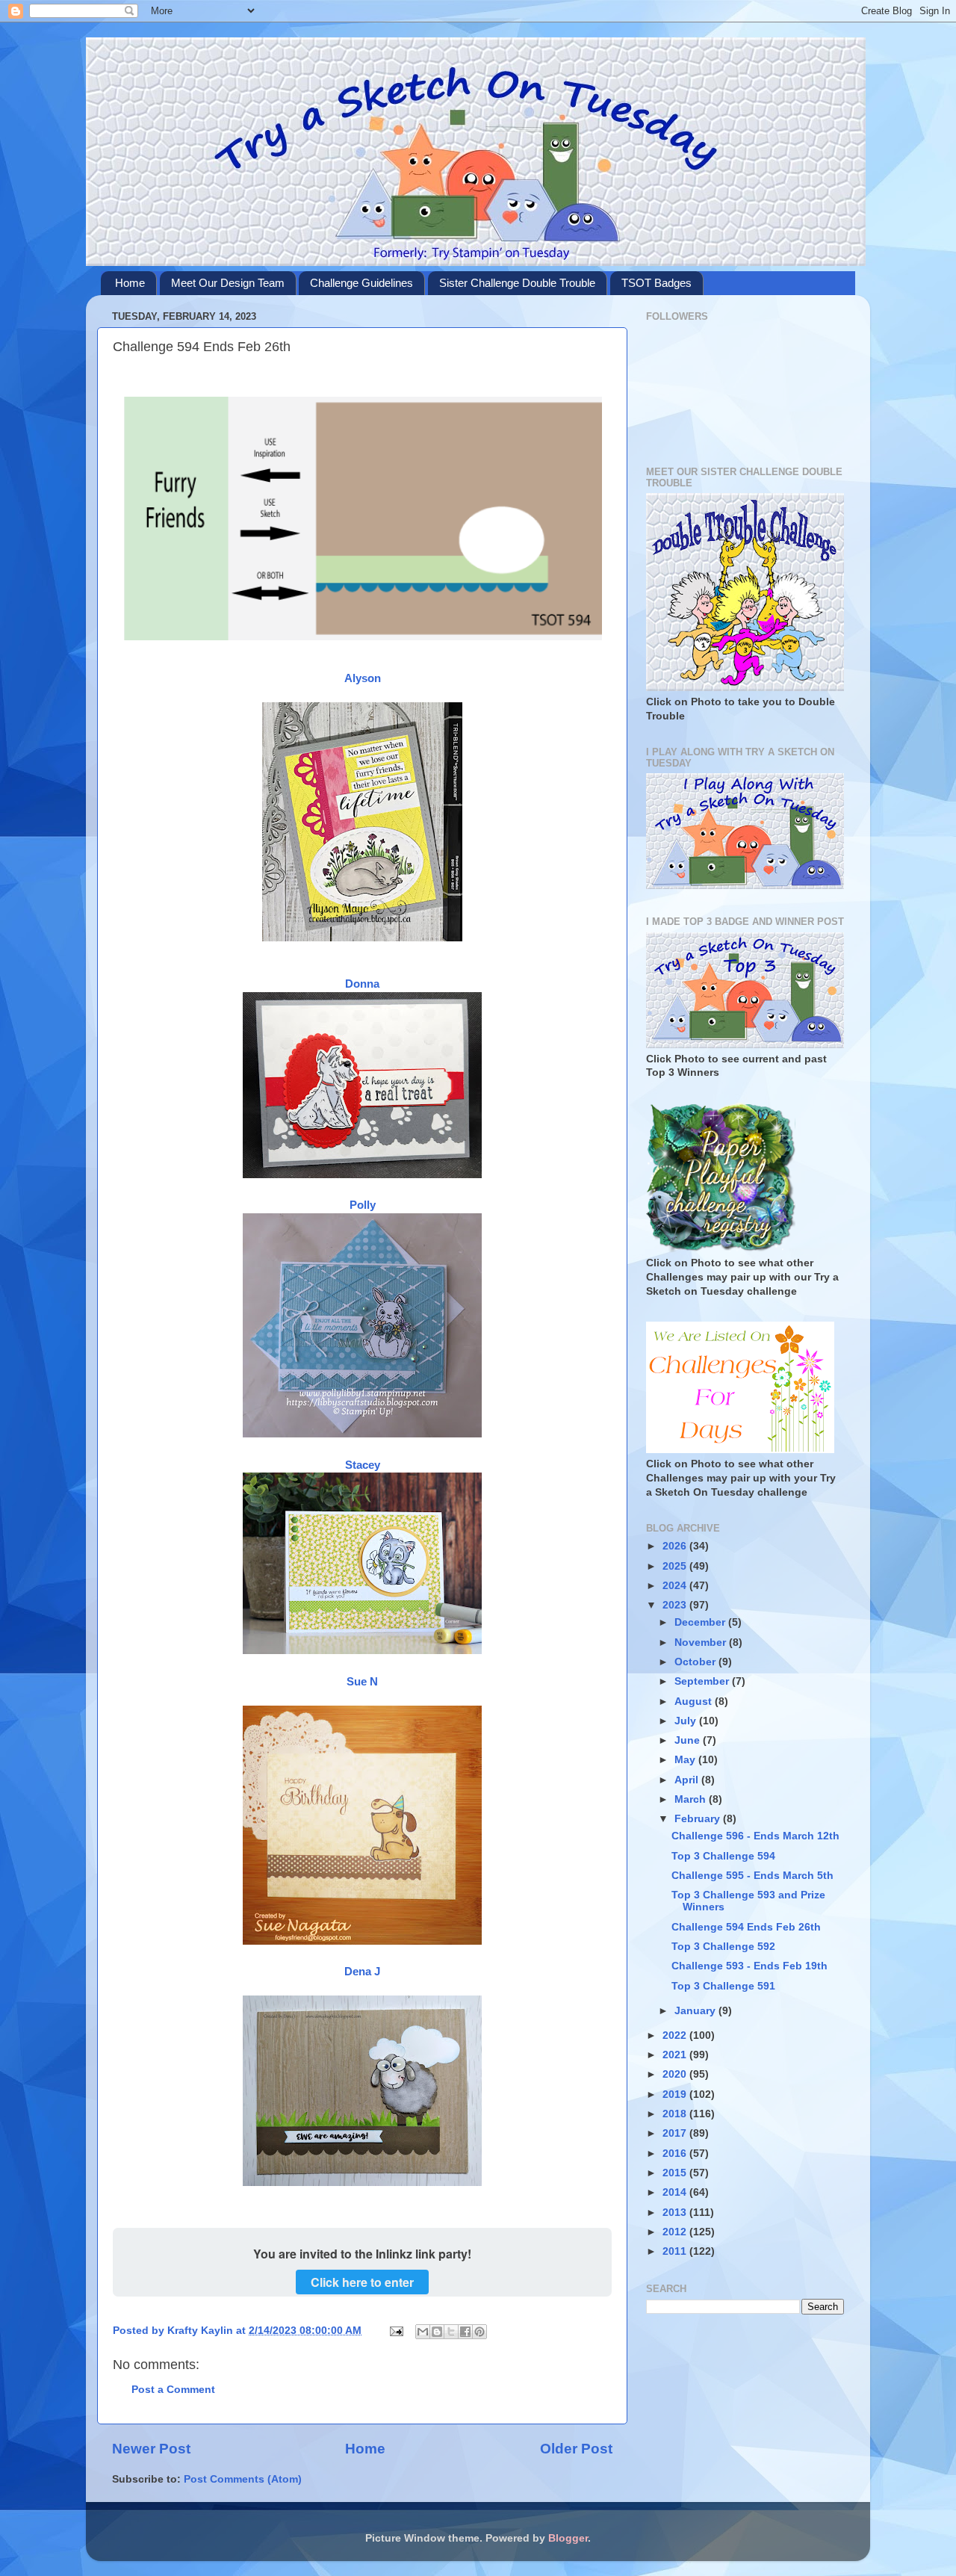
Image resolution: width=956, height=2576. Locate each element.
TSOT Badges (657, 283)
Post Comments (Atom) (243, 2479)
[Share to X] (451, 2332)
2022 (676, 2035)
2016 (676, 2154)
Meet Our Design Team (228, 283)
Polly (363, 1205)
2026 (676, 1546)
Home (130, 283)
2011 (676, 2251)
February (699, 1819)
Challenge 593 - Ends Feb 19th (749, 1966)
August (695, 1702)
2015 (676, 2173)
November (702, 1642)
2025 (676, 1566)
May (686, 1760)
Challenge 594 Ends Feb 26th (746, 1927)
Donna (362, 984)
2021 (676, 2055)
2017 (676, 2133)
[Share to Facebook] (465, 2332)
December (701, 1622)
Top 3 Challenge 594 (723, 1856)
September (703, 1681)
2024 (676, 1586)
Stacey (363, 1465)
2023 (676, 1605)
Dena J (362, 1972)
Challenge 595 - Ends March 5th (752, 1876)
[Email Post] (395, 2331)
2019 (676, 2094)
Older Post (576, 2449)
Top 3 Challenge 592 (723, 1947)
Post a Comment (173, 2390)
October (696, 1662)
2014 (676, 2192)
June (689, 1740)
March (692, 1799)
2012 (676, 2232)
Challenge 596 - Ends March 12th (755, 1836)
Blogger (568, 2538)
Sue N (362, 1682)
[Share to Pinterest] (479, 2332)
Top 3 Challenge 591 (723, 1986)
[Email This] (423, 2332)
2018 (676, 2114)
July (687, 1721)
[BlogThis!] (437, 2332)
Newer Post (151, 2449)
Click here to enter (362, 2282)
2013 (676, 2213)
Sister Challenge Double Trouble (517, 283)
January (696, 2011)
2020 (676, 2074)
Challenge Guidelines (361, 283)
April (688, 1780)
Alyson (363, 678)
